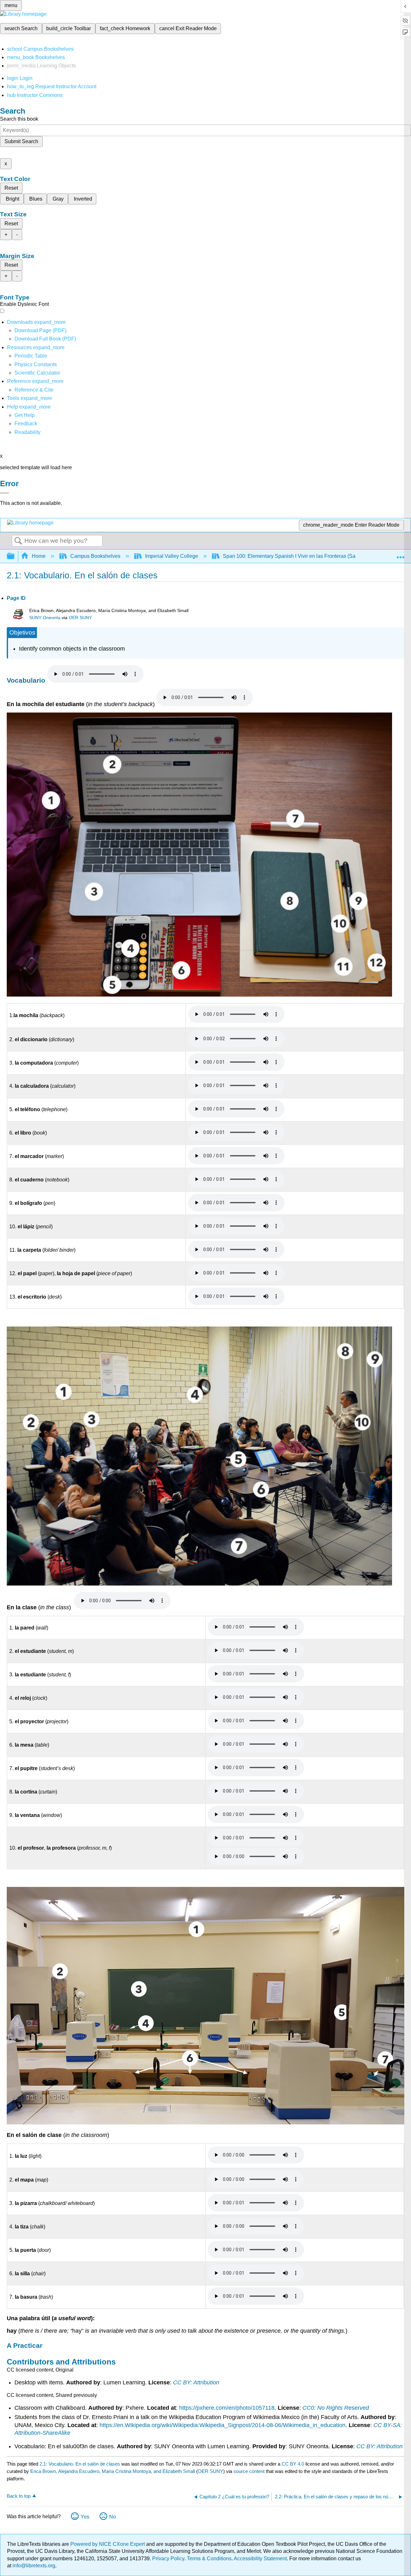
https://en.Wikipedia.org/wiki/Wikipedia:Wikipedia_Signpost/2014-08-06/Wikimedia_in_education (223, 2425)
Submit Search (21, 141)
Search (18, 541)
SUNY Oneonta (45, 618)
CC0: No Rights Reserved (336, 2408)
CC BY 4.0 (293, 2464)
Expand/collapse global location (400, 554)
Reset (11, 188)
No (113, 2517)
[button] (26, 424)
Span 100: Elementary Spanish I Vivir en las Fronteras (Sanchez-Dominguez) (311, 556)
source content (249, 2471)
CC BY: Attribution (196, 2382)
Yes (85, 2517)
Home (39, 556)
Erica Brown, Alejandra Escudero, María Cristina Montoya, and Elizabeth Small (113, 2471)
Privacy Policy (168, 2559)
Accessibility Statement (260, 2559)
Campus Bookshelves (95, 556)
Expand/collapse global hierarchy (15, 556)
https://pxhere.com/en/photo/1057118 (227, 2408)
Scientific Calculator (37, 373)
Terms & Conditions (209, 2559)
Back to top (19, 2496)
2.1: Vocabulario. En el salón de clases (80, 2464)
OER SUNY (80, 618)
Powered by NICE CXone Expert (108, 2544)
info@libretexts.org (33, 2566)
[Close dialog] (4, 493)
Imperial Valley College (172, 556)
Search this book (19, 119)
